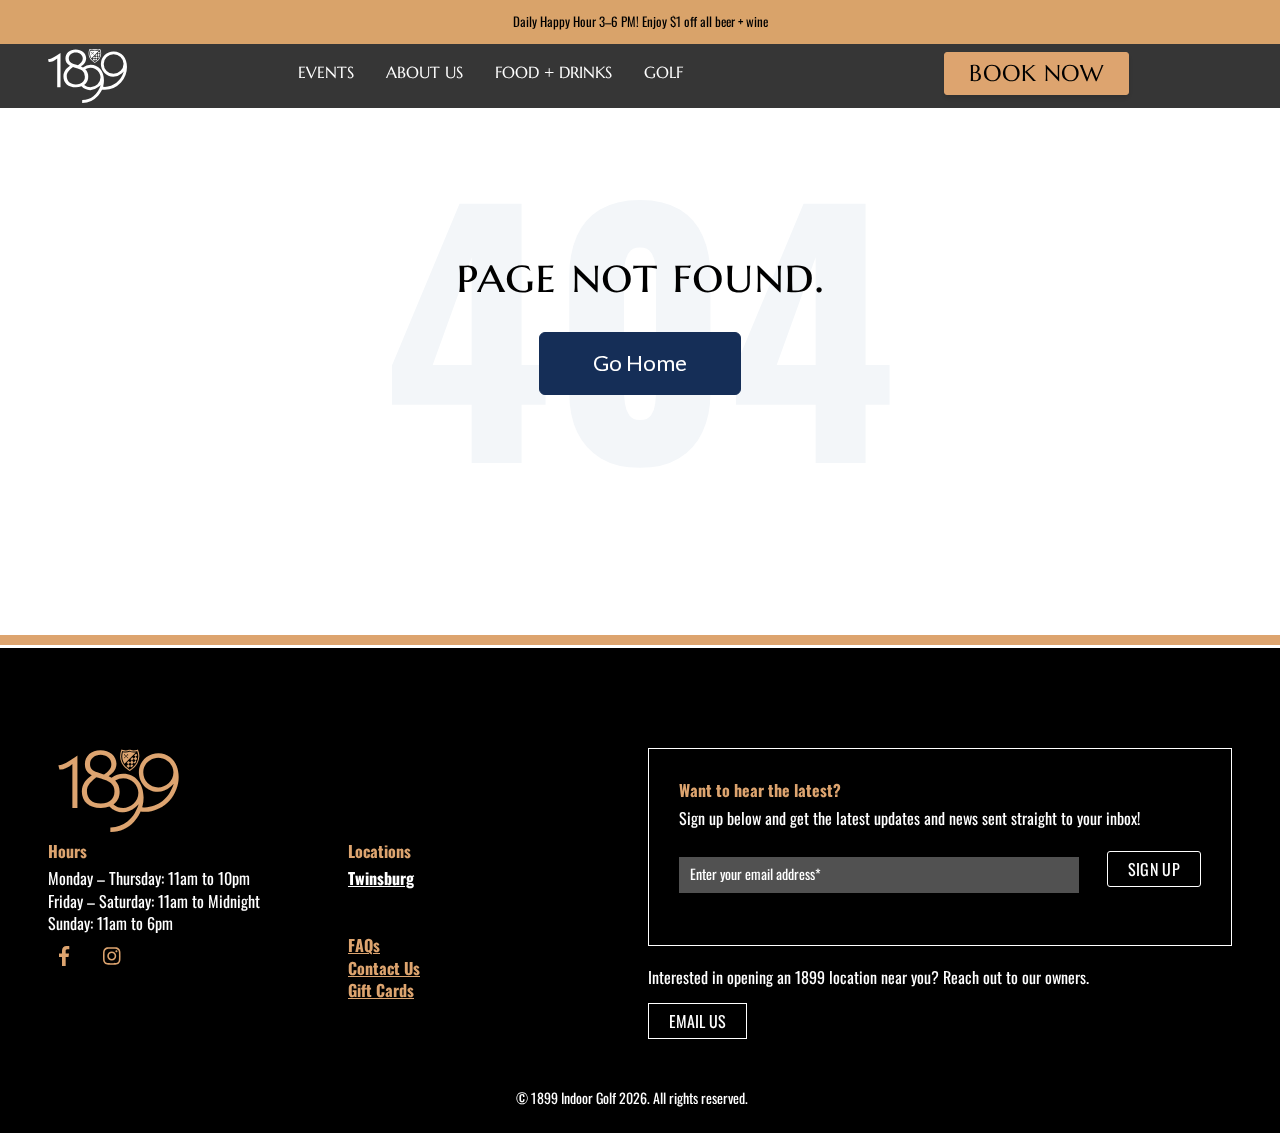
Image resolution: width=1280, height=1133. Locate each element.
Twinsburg (381, 878)
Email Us (697, 1021)
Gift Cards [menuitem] (381, 990)
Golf (663, 72)
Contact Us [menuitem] (384, 968)
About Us (424, 72)
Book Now (1036, 73)
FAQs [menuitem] (364, 945)
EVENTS (326, 72)
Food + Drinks (553, 72)
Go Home (640, 362)
